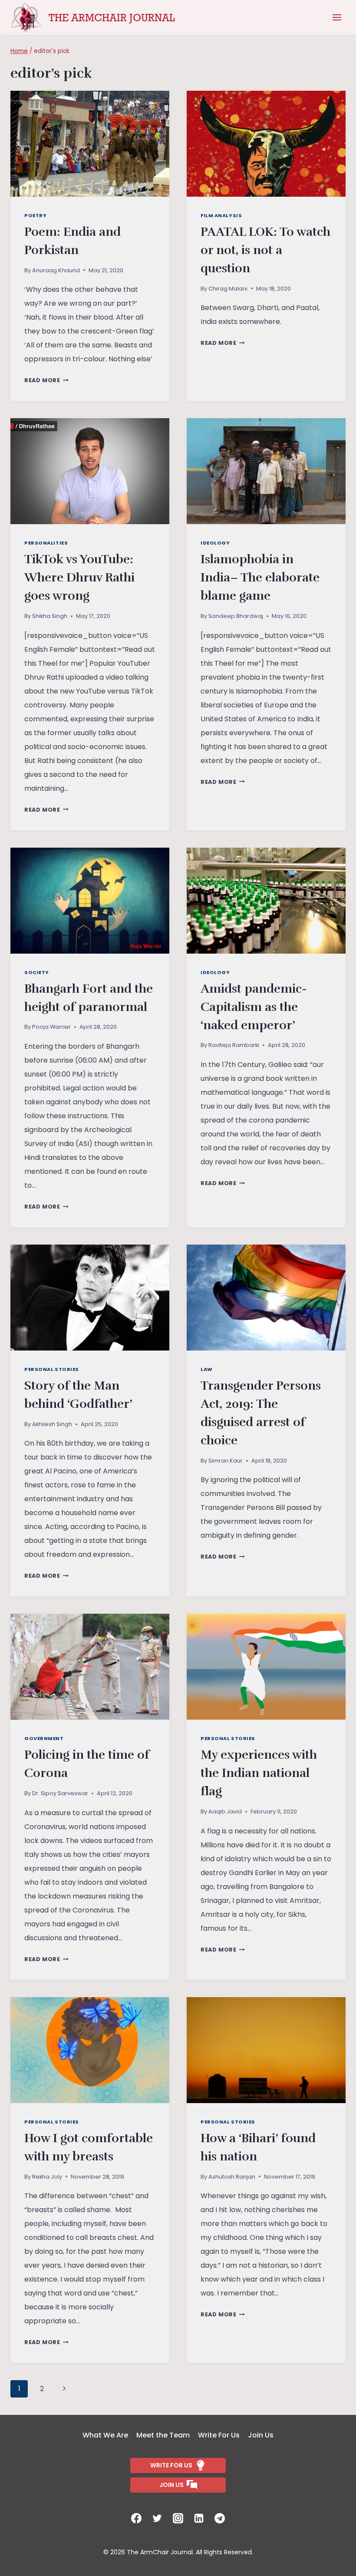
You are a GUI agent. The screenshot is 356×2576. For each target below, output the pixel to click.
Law (207, 1369)
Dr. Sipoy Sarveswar (60, 1793)
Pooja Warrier (51, 1027)
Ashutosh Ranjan (232, 2177)
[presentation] (90, 144)
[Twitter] (157, 2518)
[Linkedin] (199, 2518)
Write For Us (219, 2435)
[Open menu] (337, 17)
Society (37, 972)
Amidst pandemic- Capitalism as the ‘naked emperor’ (254, 1007)
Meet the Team (163, 2435)
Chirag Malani (228, 289)
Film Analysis (221, 215)
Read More (46, 380)
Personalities (46, 543)
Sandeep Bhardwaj (236, 616)
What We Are (105, 2435)
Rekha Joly (47, 2177)
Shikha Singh (50, 616)
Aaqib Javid (225, 1811)
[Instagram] (178, 2518)
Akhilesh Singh (52, 1424)
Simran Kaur (226, 1461)
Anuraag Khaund (56, 270)
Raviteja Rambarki (234, 1045)
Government (44, 1738)
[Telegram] (220, 2518)
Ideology (215, 543)
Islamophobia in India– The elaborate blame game (260, 578)
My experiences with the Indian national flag (259, 1773)
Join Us (261, 2435)
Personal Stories (52, 1369)
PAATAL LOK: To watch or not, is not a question (265, 250)
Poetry (35, 215)
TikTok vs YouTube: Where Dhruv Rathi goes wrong (79, 578)
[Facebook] (136, 2518)
